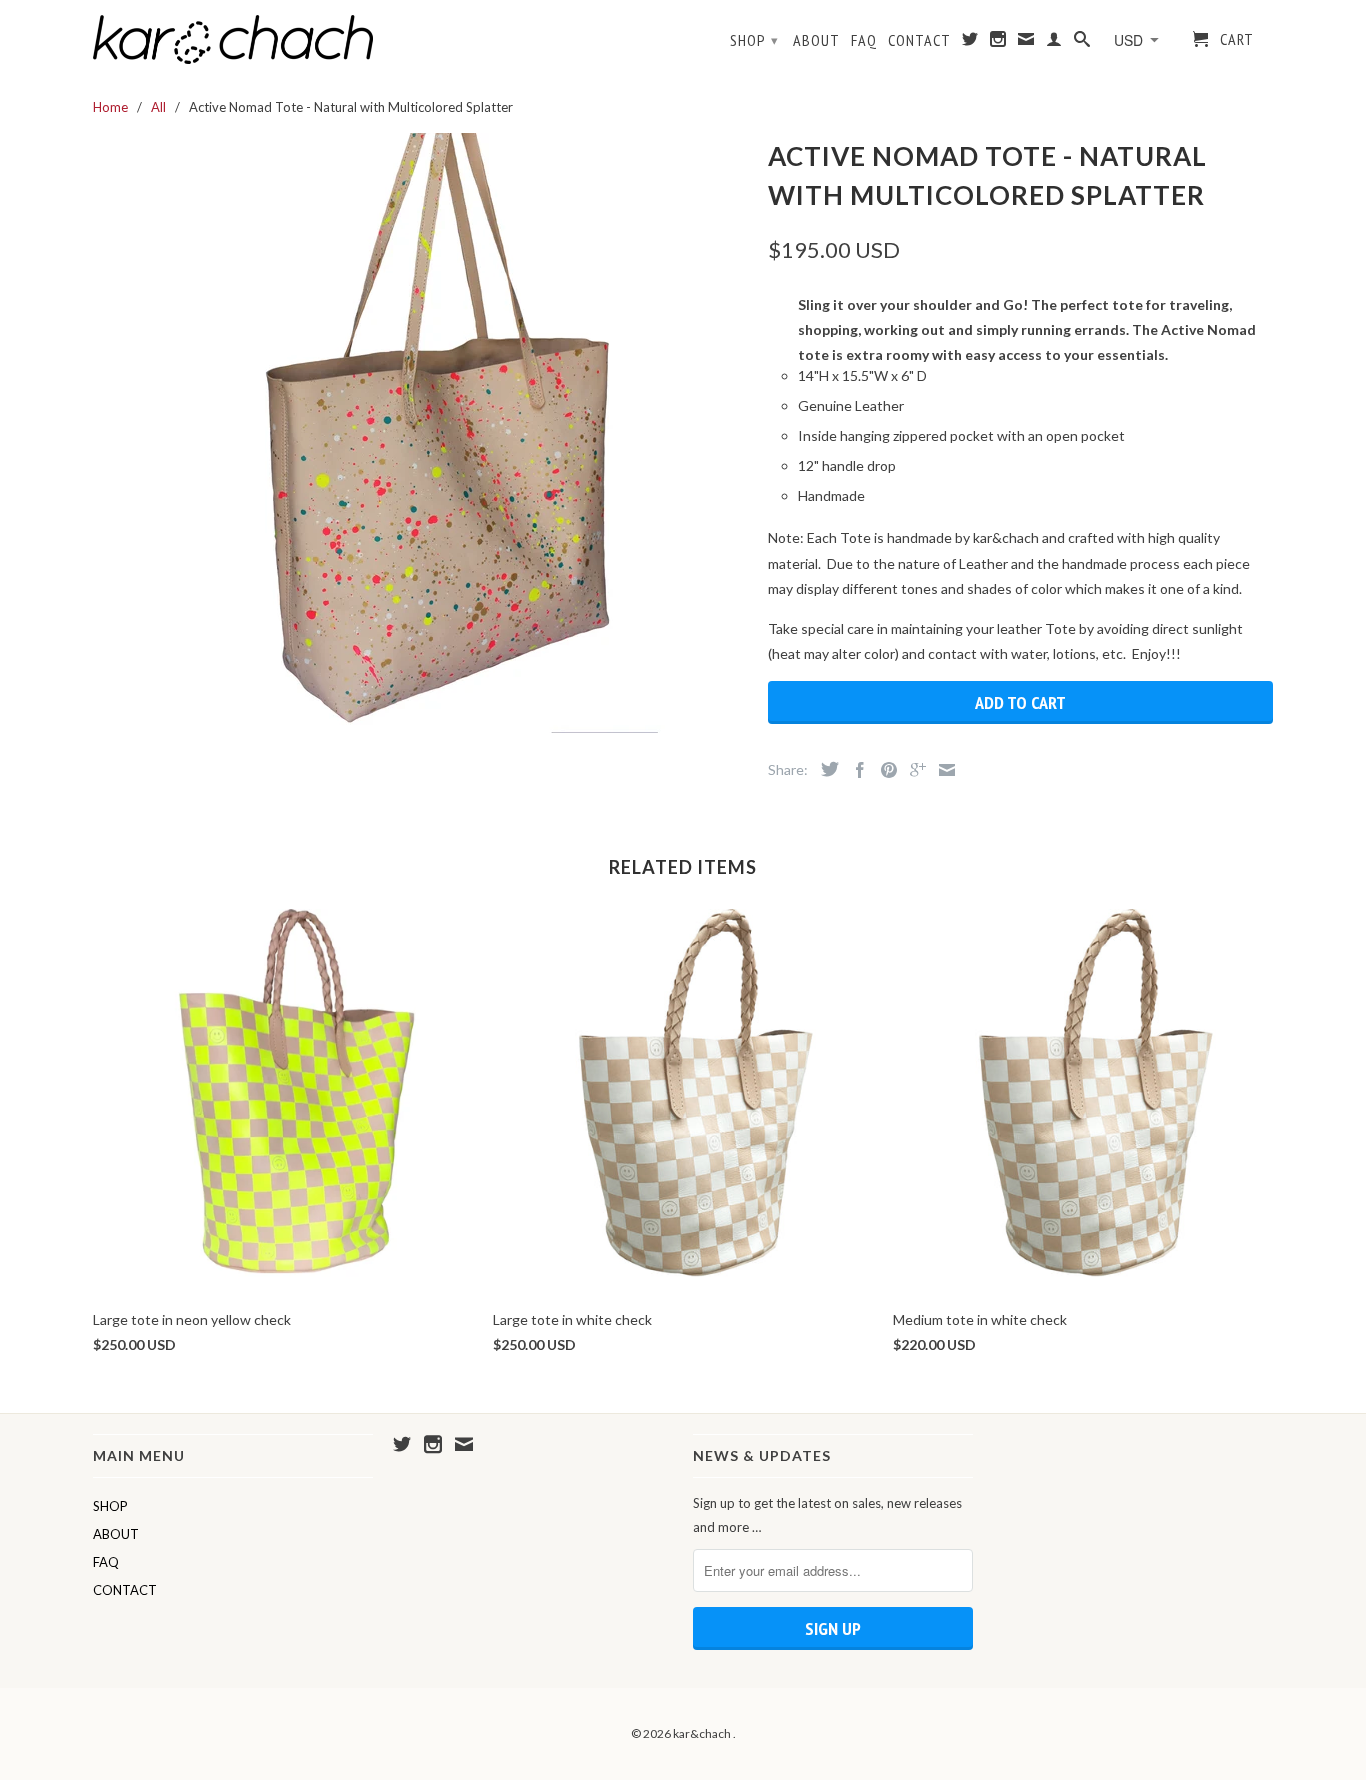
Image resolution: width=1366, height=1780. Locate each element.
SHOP (754, 40)
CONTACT (919, 40)
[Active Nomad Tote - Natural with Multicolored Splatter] (420, 433)
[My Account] (1054, 43)
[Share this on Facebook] (855, 770)
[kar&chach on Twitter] (970, 43)
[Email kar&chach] (1026, 43)
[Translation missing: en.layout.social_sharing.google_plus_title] (913, 770)
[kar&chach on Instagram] (998, 43)
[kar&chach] (233, 39)
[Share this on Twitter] (825, 769)
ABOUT (816, 40)
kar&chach (703, 1733)
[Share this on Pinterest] (884, 770)
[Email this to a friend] (942, 770)
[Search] (1082, 43)
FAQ (864, 40)
